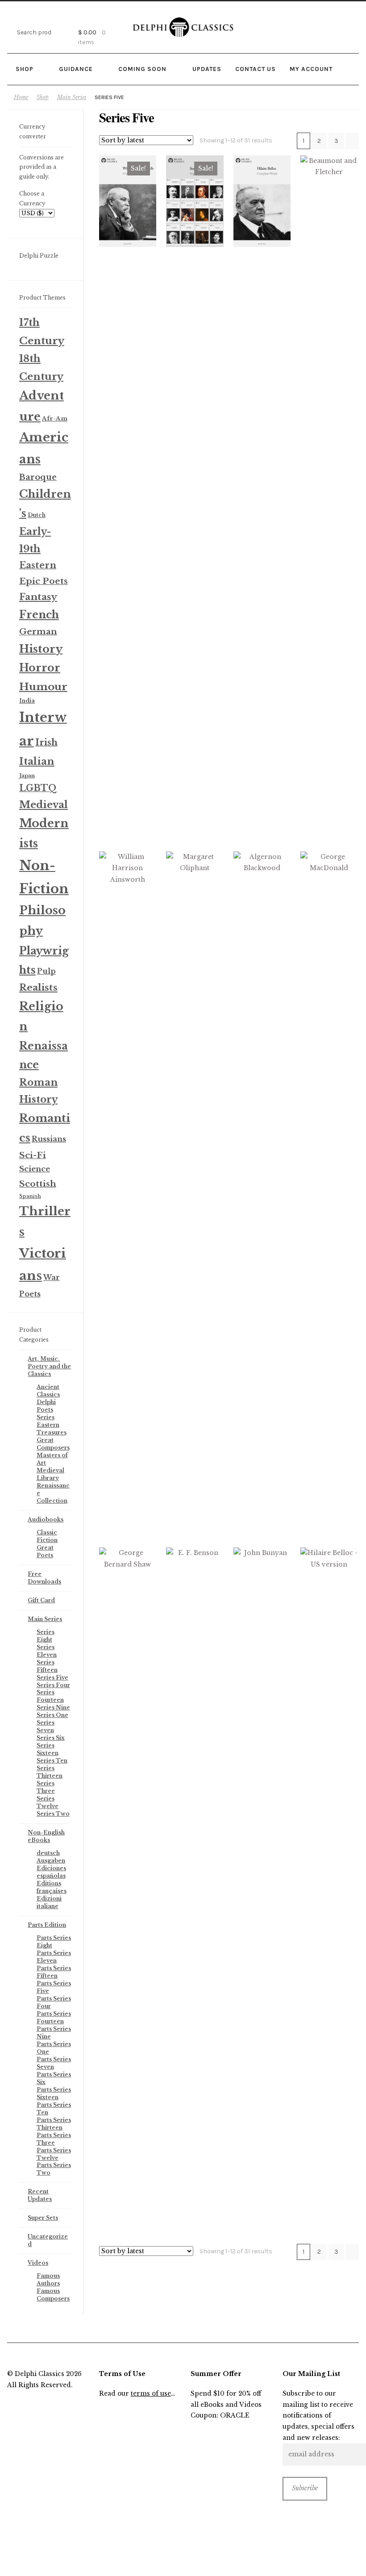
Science (35, 1169)
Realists (38, 988)
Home (21, 97)
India (27, 701)
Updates (207, 69)
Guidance (76, 69)
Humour (43, 687)
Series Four (53, 1685)
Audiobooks (46, 1519)
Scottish (38, 1184)
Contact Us (256, 69)
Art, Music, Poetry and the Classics (49, 1366)
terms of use (151, 2394)
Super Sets (43, 2218)
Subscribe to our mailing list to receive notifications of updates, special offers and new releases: (318, 2416)
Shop (25, 69)
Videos (38, 2263)
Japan (27, 775)
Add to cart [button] (128, 201)
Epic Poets (44, 581)
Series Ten (52, 1761)
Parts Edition (47, 1925)
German (38, 631)
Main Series (72, 97)
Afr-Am (55, 419)
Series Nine (53, 1707)
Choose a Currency (32, 198)
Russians (49, 1139)
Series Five (52, 1678)
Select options (195, 201)
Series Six (51, 1738)
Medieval (44, 805)
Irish (46, 742)
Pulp (46, 971)
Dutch (37, 515)
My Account (311, 69)
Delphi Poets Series (46, 1410)
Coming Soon (142, 69)
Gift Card (41, 1600)
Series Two (53, 1814)
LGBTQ (38, 788)
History (41, 649)
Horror (40, 668)
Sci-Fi (33, 1155)
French (39, 615)
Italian (37, 761)
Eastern (38, 565)
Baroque (38, 477)
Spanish (30, 1196)
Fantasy (38, 597)
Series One (52, 1715)
